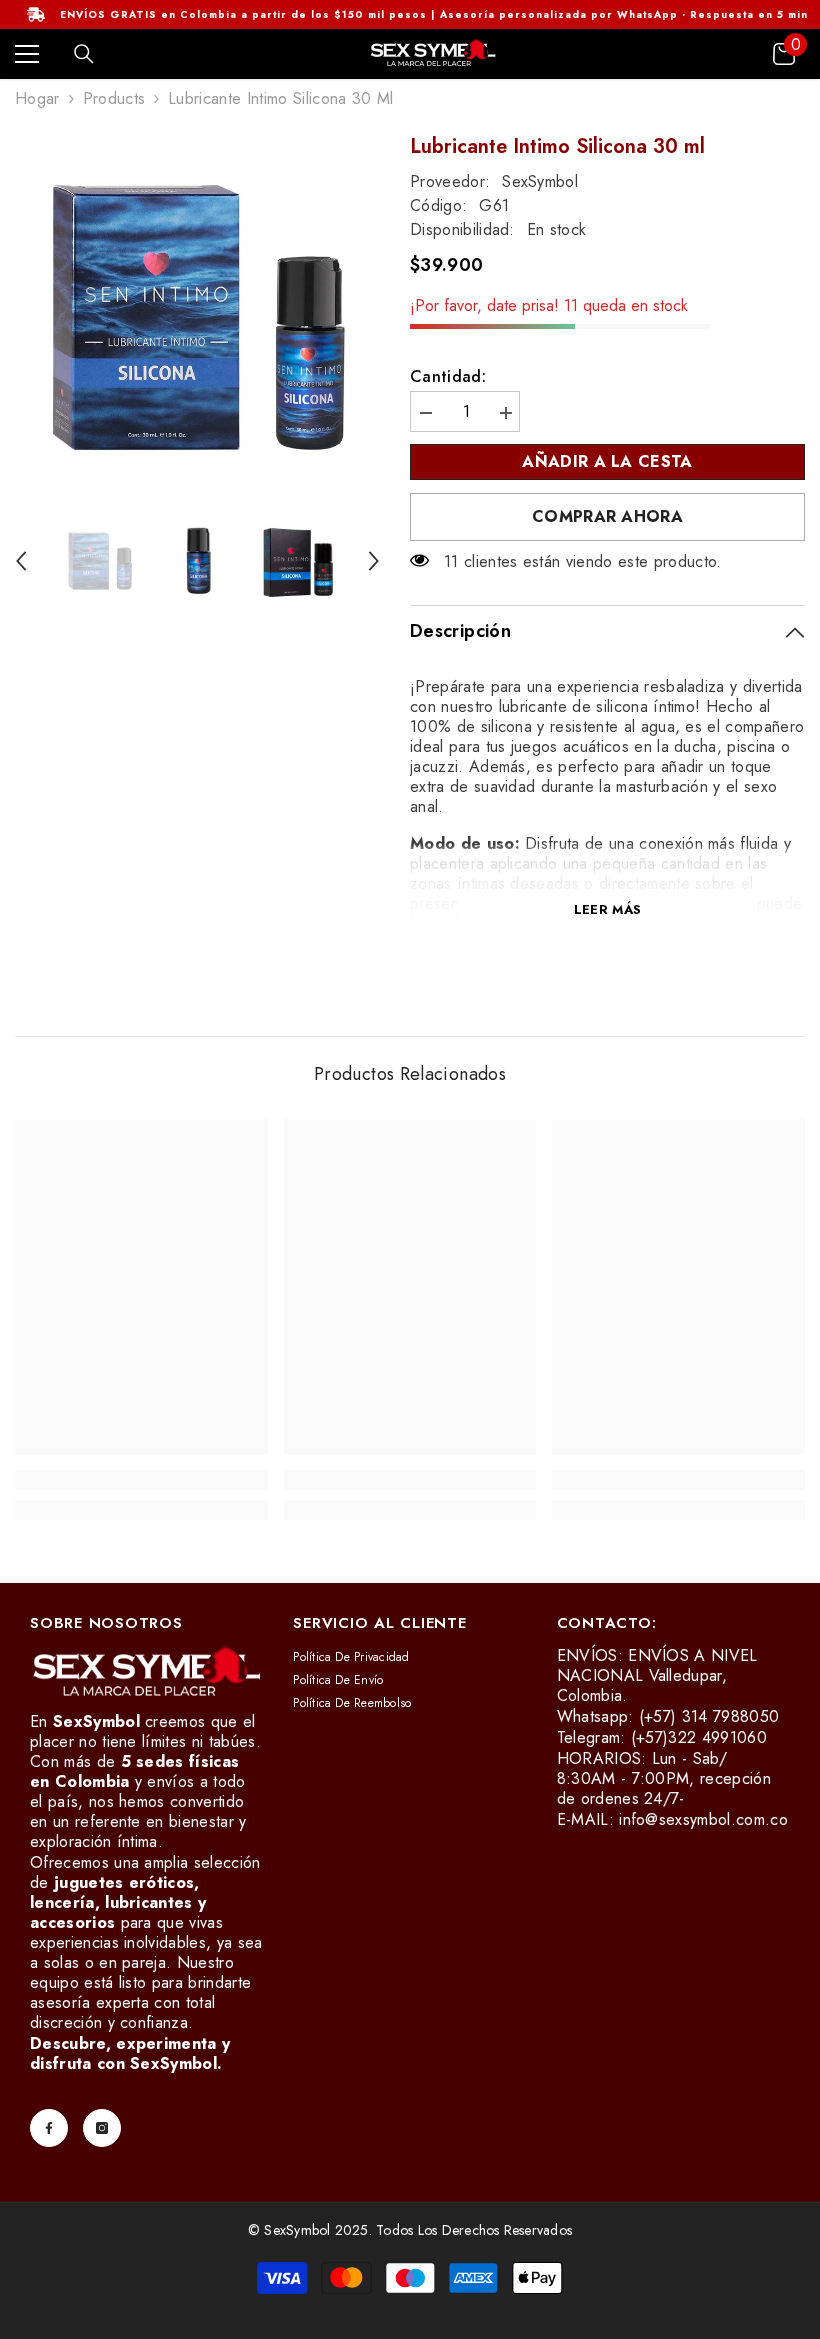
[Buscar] (84, 54)
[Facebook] (49, 2128)
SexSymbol (540, 181)
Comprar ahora (607, 516)
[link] (141, 1480)
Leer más (607, 909)
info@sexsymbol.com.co (703, 1819)
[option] (197, 316)
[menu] (27, 54)
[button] (21, 561)
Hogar (37, 99)
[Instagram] (102, 2128)
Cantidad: (448, 377)
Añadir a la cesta (602, 461)
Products (114, 99)
